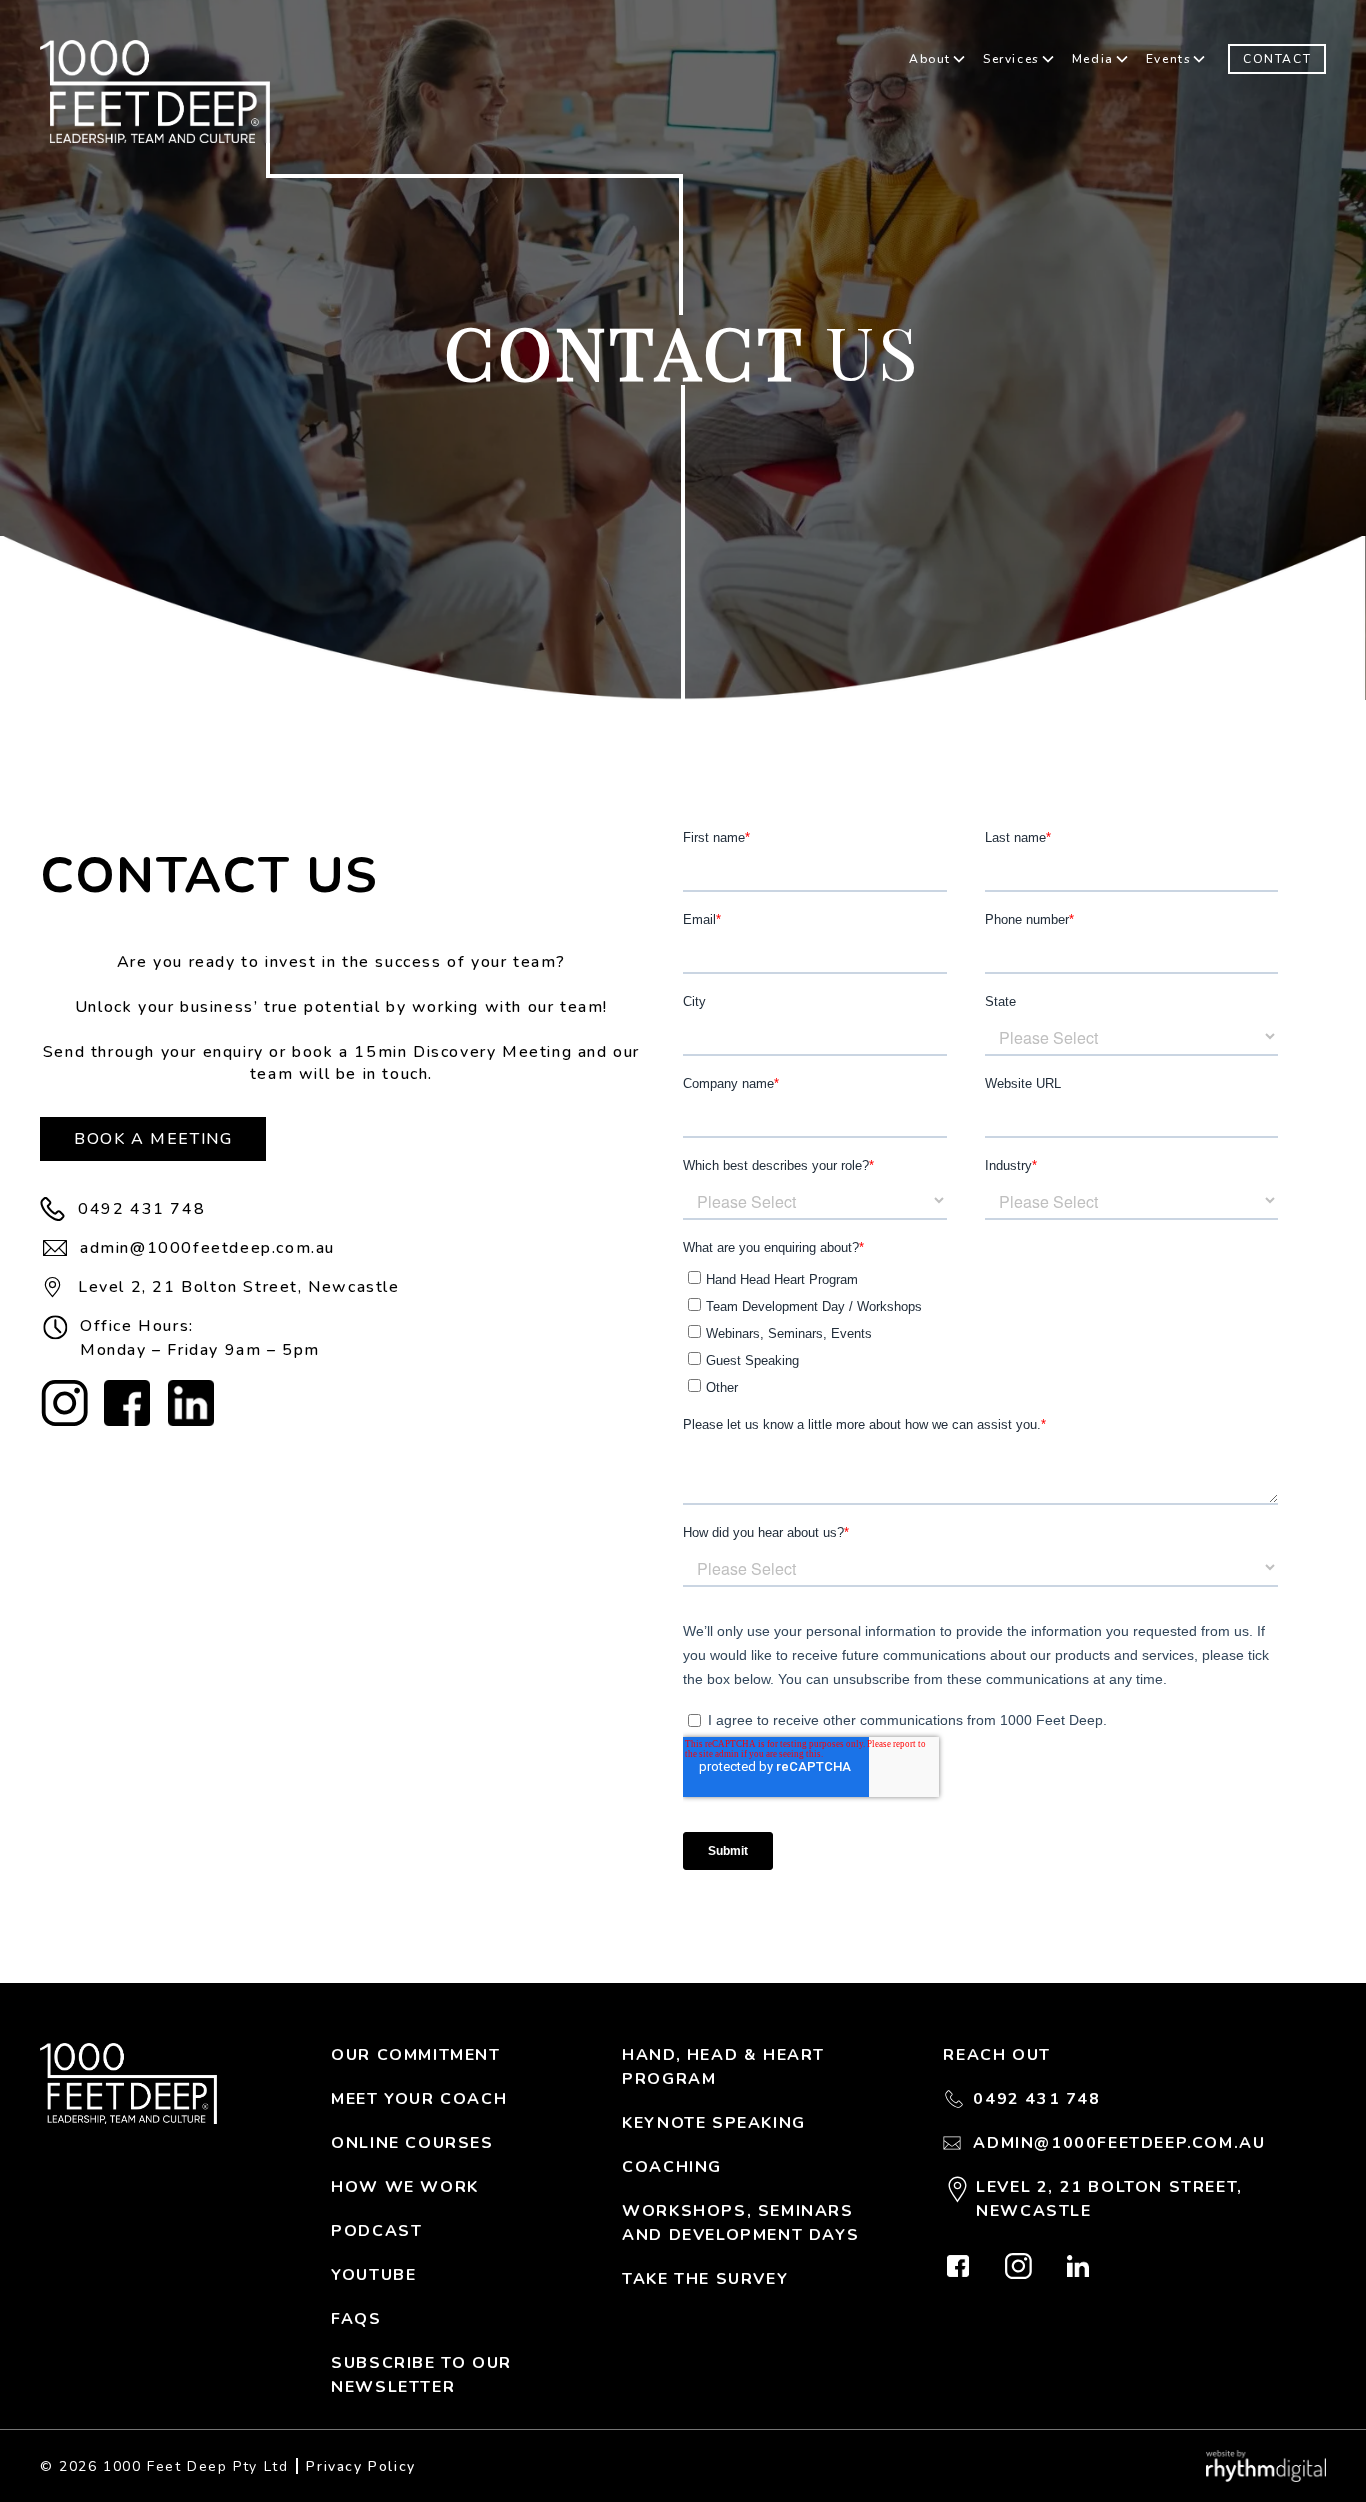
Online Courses (412, 2143)
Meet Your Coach (419, 2099)
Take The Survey (705, 2279)
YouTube (373, 2275)
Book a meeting (153, 1139)
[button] (938, 59)
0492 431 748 (141, 1209)
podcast (376, 2231)
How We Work (405, 2187)
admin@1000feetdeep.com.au (207, 1248)
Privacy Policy (360, 2466)
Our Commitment (415, 2055)
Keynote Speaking (714, 2123)
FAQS (356, 2319)
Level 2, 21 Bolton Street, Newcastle (239, 1287)
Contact (1277, 59)
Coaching (672, 2167)
